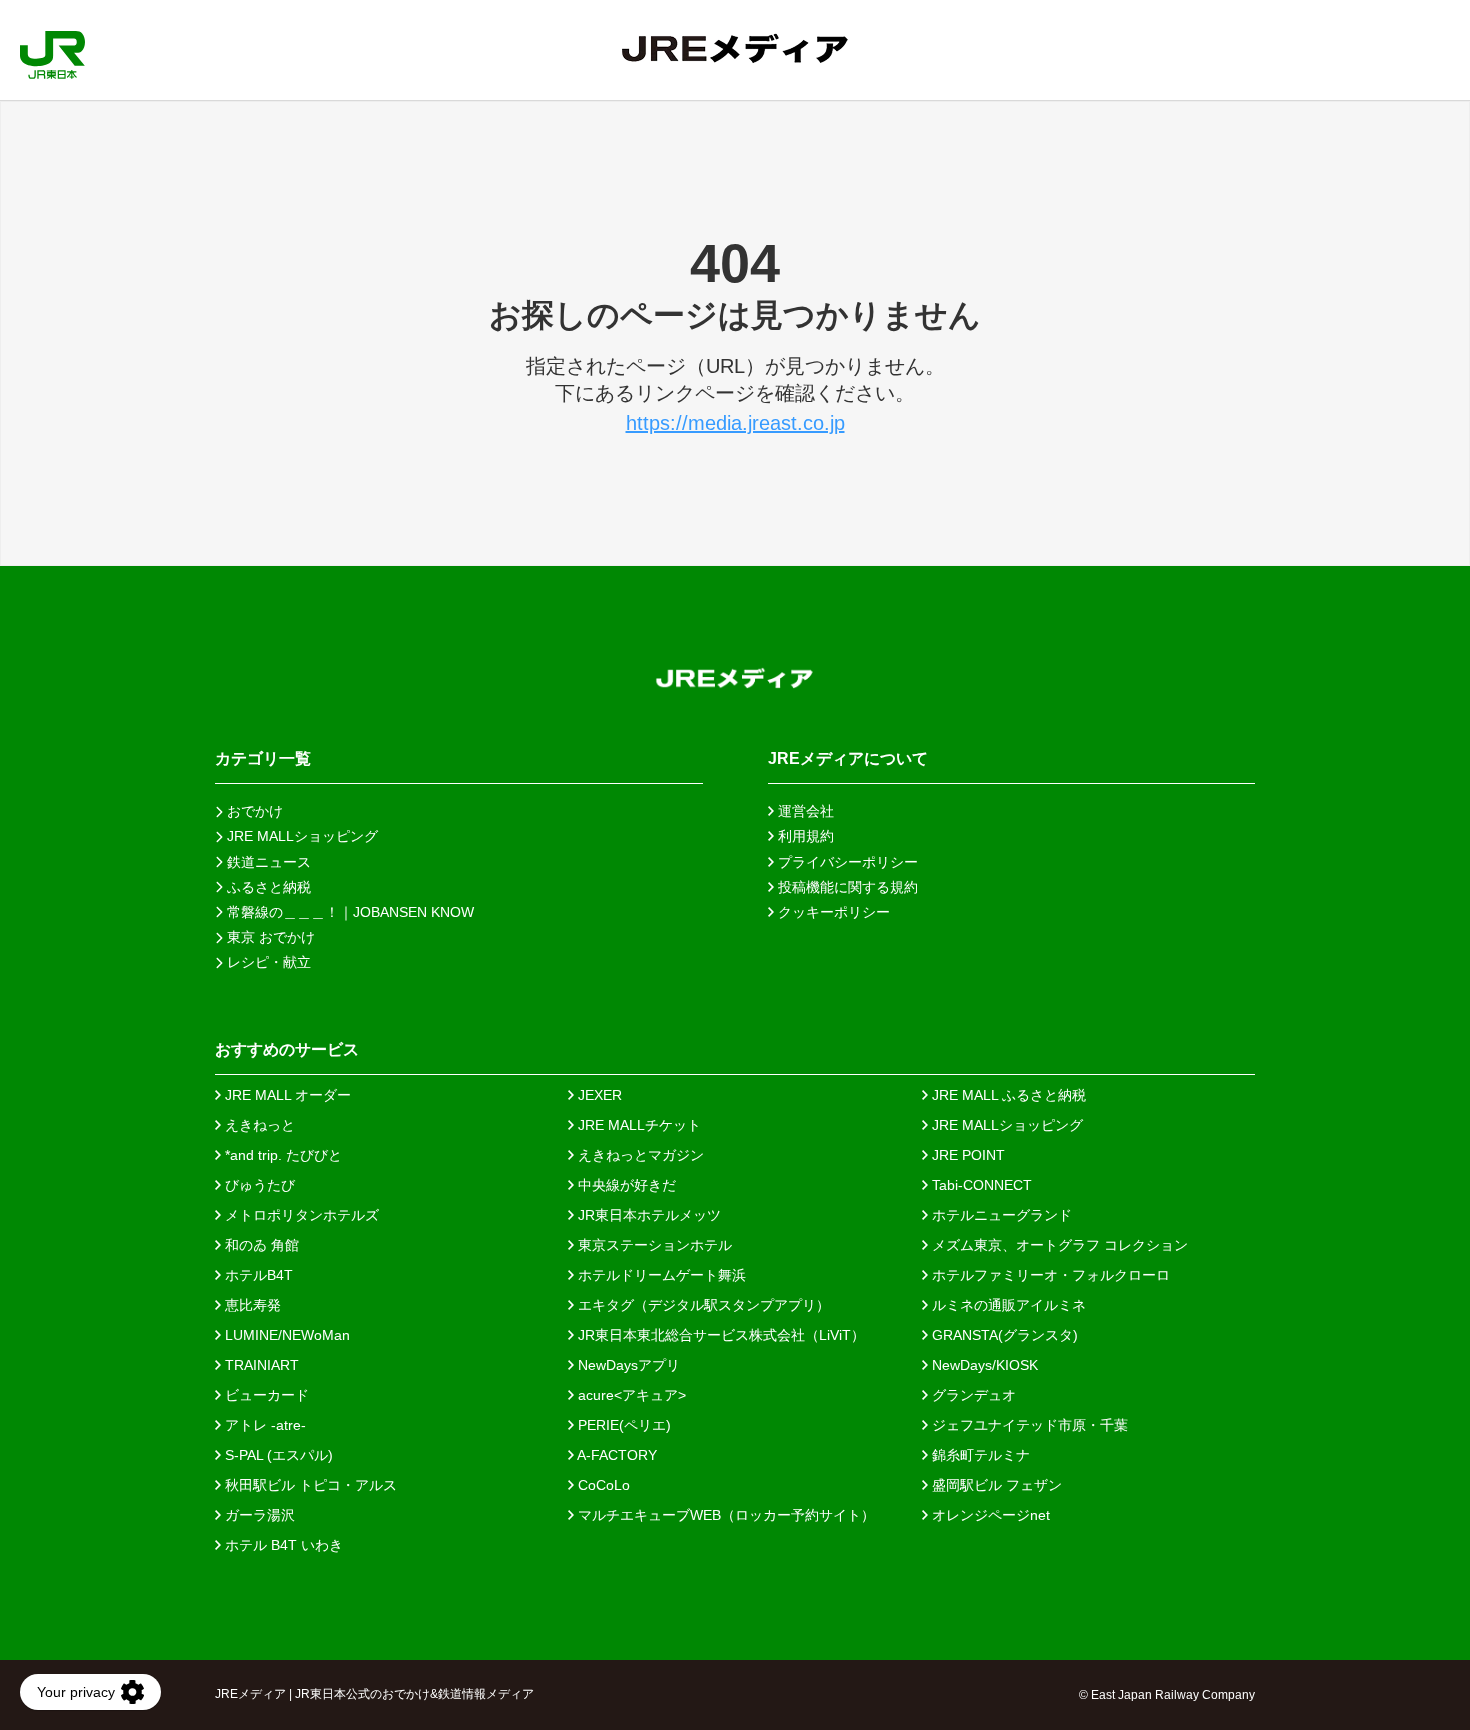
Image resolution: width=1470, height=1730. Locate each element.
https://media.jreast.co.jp (735, 423)
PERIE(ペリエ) (622, 1425)
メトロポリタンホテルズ (300, 1215)
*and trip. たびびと (281, 1155)
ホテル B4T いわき (282, 1545)
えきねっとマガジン (639, 1155)
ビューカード (265, 1395)
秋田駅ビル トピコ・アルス (309, 1485)
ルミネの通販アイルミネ (1007, 1305)
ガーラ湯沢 (258, 1515)
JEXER (598, 1095)
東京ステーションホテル (653, 1245)
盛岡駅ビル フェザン (995, 1485)
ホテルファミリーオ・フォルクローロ (1049, 1275)
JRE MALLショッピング (1005, 1125)
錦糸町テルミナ (979, 1455)
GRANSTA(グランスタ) (1003, 1335)
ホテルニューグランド (1000, 1215)
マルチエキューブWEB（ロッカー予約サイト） (724, 1515)
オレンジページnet (989, 1515)
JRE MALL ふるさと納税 (1007, 1095)
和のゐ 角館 (260, 1245)
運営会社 (804, 811)
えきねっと (258, 1125)
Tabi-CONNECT (980, 1185)
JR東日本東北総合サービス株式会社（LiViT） (719, 1335)
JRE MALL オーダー (286, 1095)
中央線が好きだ (625, 1185)
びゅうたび (258, 1185)
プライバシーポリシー (846, 862)
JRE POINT (966, 1155)
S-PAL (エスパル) (277, 1455)
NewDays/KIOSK (983, 1365)
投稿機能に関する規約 (846, 887)
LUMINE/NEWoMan (285, 1335)
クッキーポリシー (832, 912)
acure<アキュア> (630, 1395)
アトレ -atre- (263, 1425)
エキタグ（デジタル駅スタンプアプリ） (702, 1305)
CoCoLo (602, 1485)
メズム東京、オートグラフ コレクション (1058, 1245)
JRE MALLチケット (637, 1125)
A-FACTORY (615, 1455)
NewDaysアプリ (627, 1365)
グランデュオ (972, 1395)
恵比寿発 (251, 1305)
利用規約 (804, 836)
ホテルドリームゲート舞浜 (660, 1275)
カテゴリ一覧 (263, 758)
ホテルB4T (257, 1275)
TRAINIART (260, 1365)
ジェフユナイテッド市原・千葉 (1028, 1425)
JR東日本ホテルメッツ (647, 1215)
